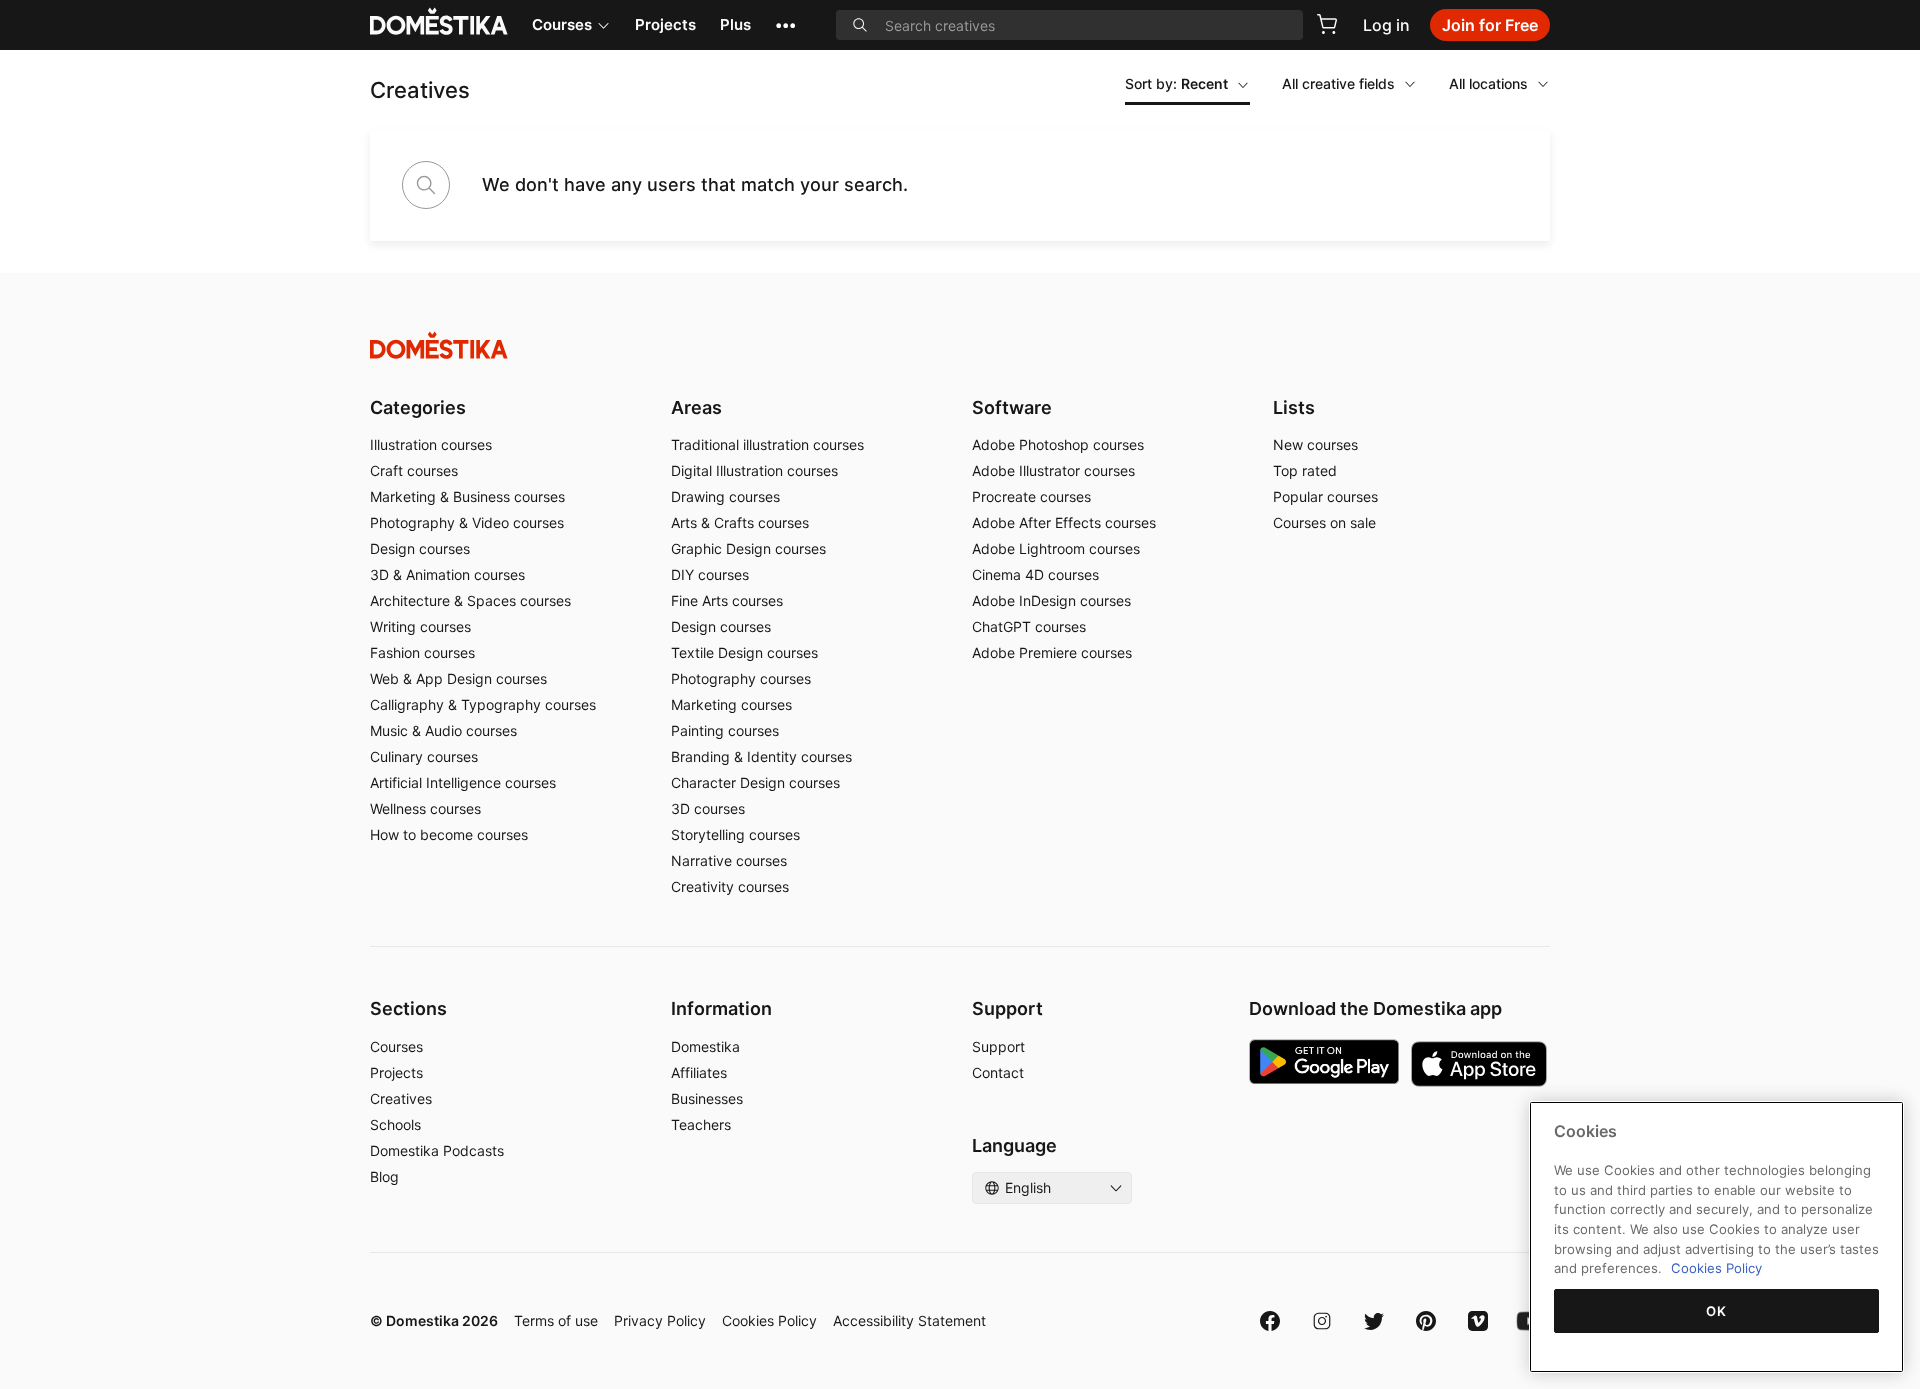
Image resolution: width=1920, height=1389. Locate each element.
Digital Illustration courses (754, 470)
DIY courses (710, 574)
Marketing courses (731, 704)
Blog (384, 1176)
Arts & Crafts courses (740, 522)
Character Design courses (755, 782)
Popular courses (1325, 496)
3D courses (708, 808)
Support (998, 1046)
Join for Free (1490, 25)
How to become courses (449, 834)
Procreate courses (1031, 496)
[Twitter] (1374, 1321)
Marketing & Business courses (467, 496)
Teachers (701, 1124)
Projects (665, 24)
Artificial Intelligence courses (463, 782)
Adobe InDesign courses (1051, 600)
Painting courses (725, 730)
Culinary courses (424, 756)
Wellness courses (425, 808)
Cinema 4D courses (1035, 574)
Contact (998, 1072)
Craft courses (414, 470)
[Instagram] (1322, 1321)
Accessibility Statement (909, 1320)
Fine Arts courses (727, 600)
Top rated (1305, 470)
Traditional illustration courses (767, 444)
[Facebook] (1270, 1321)
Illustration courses (431, 444)
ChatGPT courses (1029, 626)
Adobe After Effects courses (1064, 522)
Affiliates (699, 1072)
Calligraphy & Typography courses (483, 704)
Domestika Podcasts (437, 1150)
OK (1716, 1311)
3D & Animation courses (447, 574)
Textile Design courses (744, 652)
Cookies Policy (769, 1320)
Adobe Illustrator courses (1053, 470)
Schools (395, 1124)
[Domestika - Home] (960, 345)
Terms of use (556, 1320)
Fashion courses (422, 652)
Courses (562, 24)
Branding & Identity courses (761, 756)
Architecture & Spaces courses (470, 600)
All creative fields (1338, 83)
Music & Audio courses (443, 730)
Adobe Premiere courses (1052, 652)
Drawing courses (725, 496)
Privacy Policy (660, 1320)
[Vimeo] (1478, 1321)
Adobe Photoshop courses (1058, 444)
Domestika (705, 1046)
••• (785, 24)
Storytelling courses (735, 834)
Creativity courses (730, 886)
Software (1012, 407)
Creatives (401, 1098)
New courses (1315, 444)
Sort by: (1176, 83)
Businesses (707, 1098)
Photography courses (741, 678)
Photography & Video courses (467, 522)
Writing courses (420, 626)
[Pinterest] (1426, 1321)
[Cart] (1327, 24)
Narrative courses (729, 860)
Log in (1386, 25)
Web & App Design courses (458, 678)
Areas (696, 407)
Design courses (420, 548)
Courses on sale (1324, 522)
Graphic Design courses (748, 548)
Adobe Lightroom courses (1056, 548)
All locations (1488, 83)
